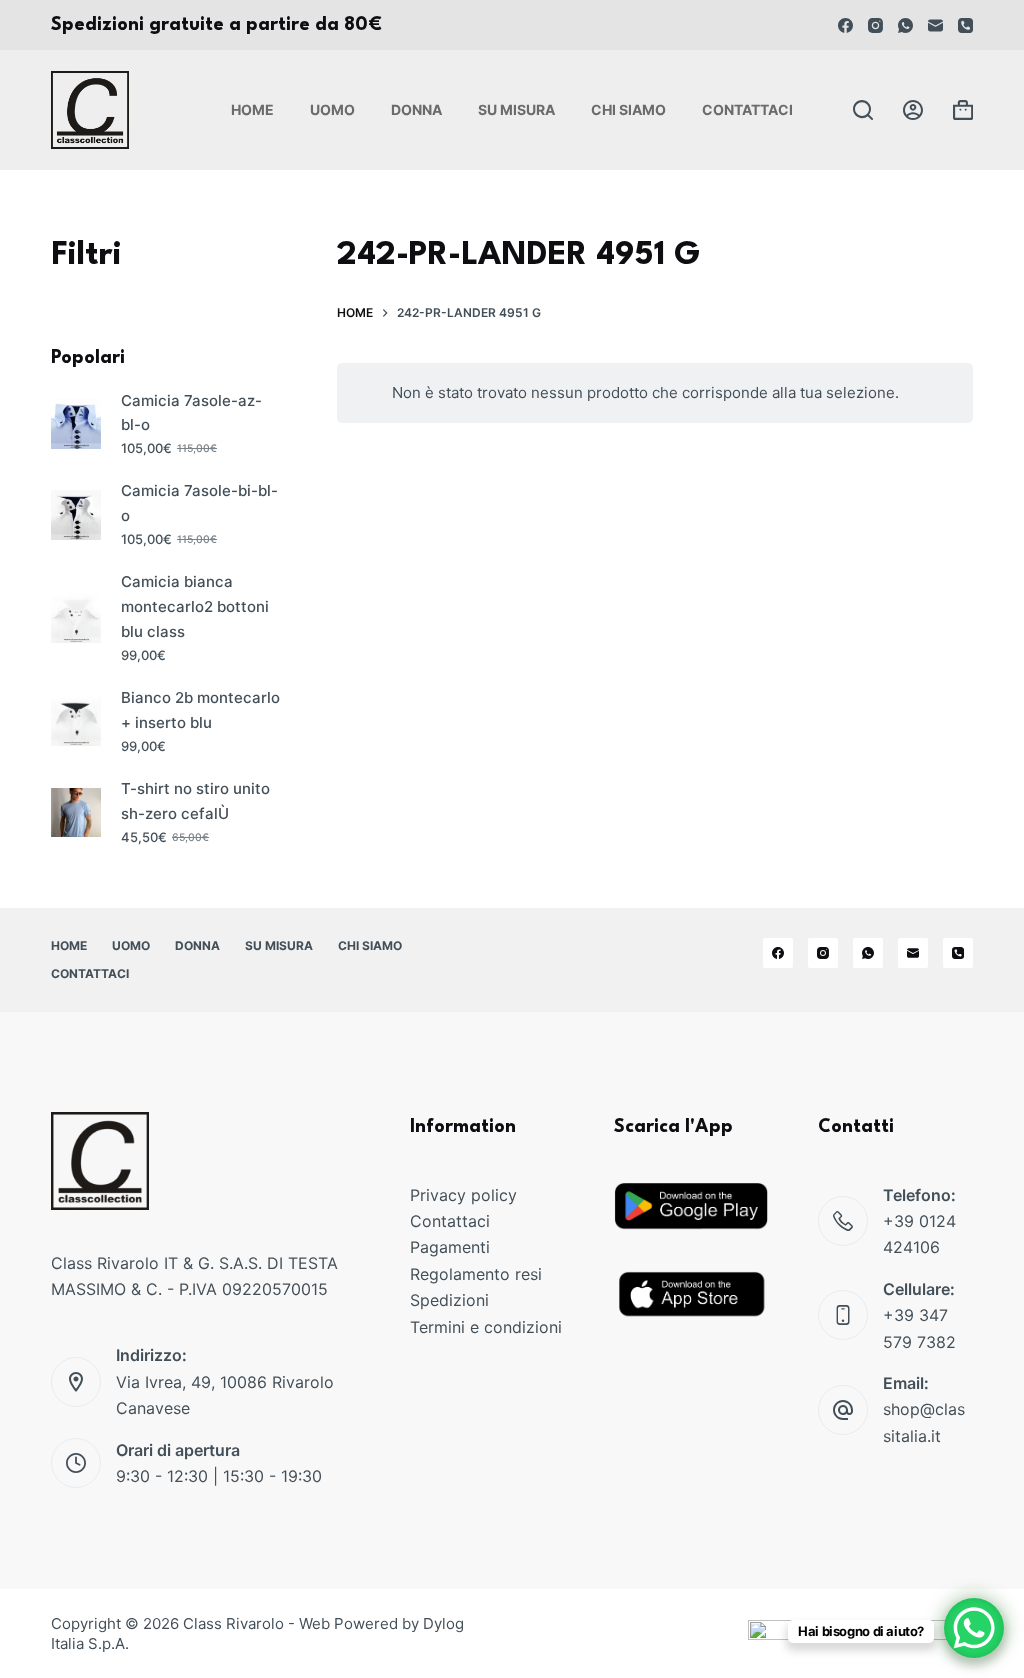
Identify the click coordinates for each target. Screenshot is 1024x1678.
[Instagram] (875, 25)
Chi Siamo (628, 109)
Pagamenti (450, 1247)
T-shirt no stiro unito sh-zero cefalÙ (195, 801)
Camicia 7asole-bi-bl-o (199, 503)
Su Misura (516, 109)
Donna (416, 109)
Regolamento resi (476, 1274)
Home (252, 109)
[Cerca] (863, 110)
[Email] (935, 25)
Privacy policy (463, 1195)
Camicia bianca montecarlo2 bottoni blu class (195, 606)
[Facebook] (845, 25)
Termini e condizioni (486, 1327)
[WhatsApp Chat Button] (974, 1628)
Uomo (332, 109)
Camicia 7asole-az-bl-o (191, 413)
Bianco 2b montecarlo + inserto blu (200, 710)
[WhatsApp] (905, 25)
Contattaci (747, 109)
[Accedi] (913, 110)
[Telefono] (965, 25)
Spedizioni (449, 1300)
